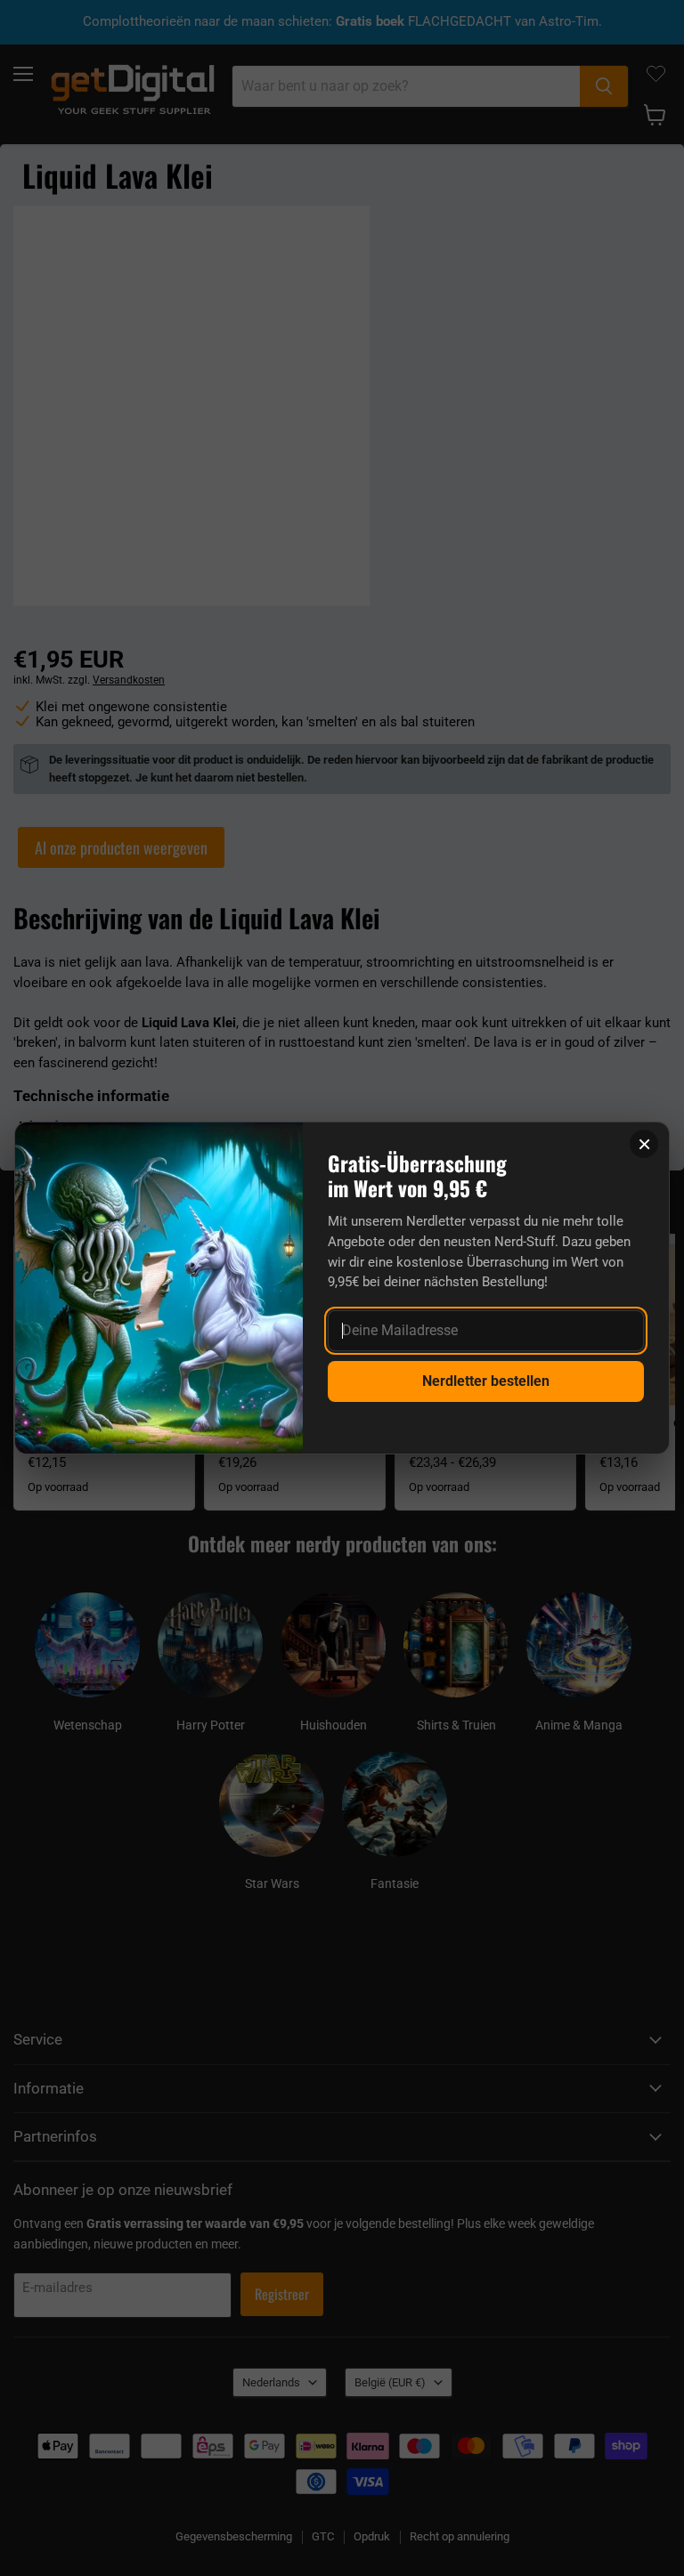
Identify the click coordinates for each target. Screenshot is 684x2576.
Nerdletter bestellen (486, 1381)
